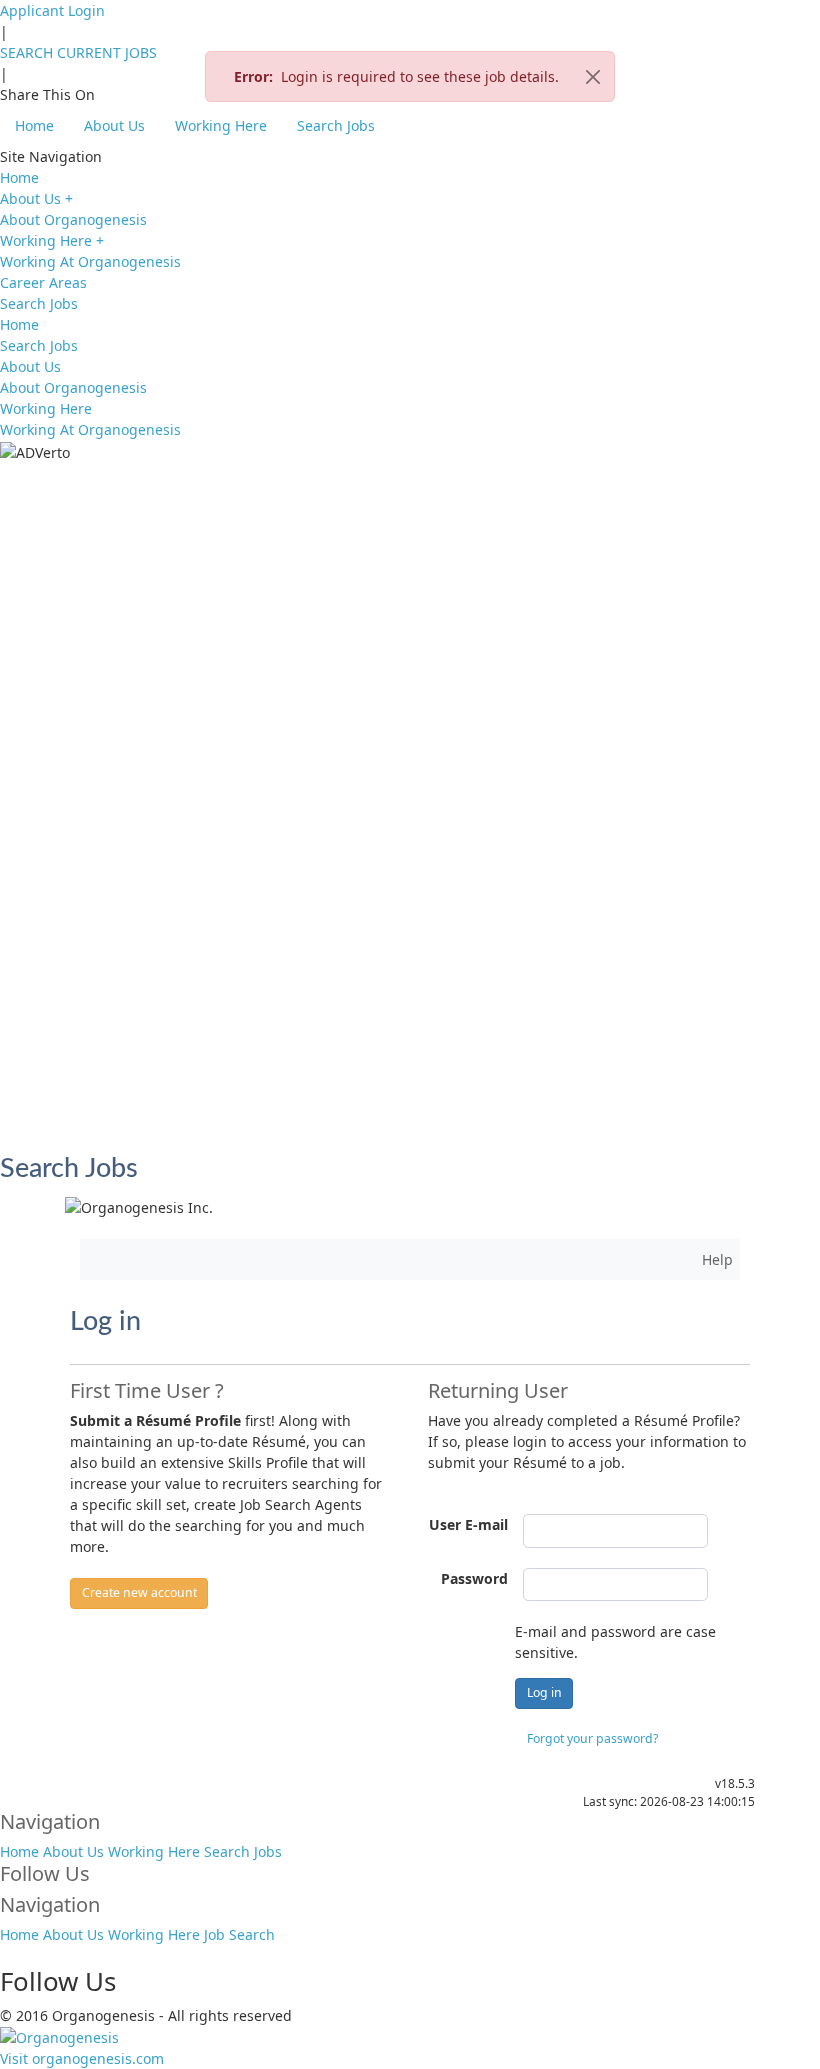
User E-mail (468, 1524)
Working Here (221, 125)
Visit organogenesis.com (82, 2058)
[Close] (593, 76)
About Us (114, 125)
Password (474, 1578)
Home (34, 125)
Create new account (139, 1592)
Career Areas (43, 282)
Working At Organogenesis (90, 261)
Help (717, 1259)
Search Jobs (336, 125)
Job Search (239, 1934)
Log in (544, 1692)
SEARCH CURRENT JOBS (78, 52)
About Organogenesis (73, 219)
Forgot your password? (592, 1738)
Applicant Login (52, 10)
